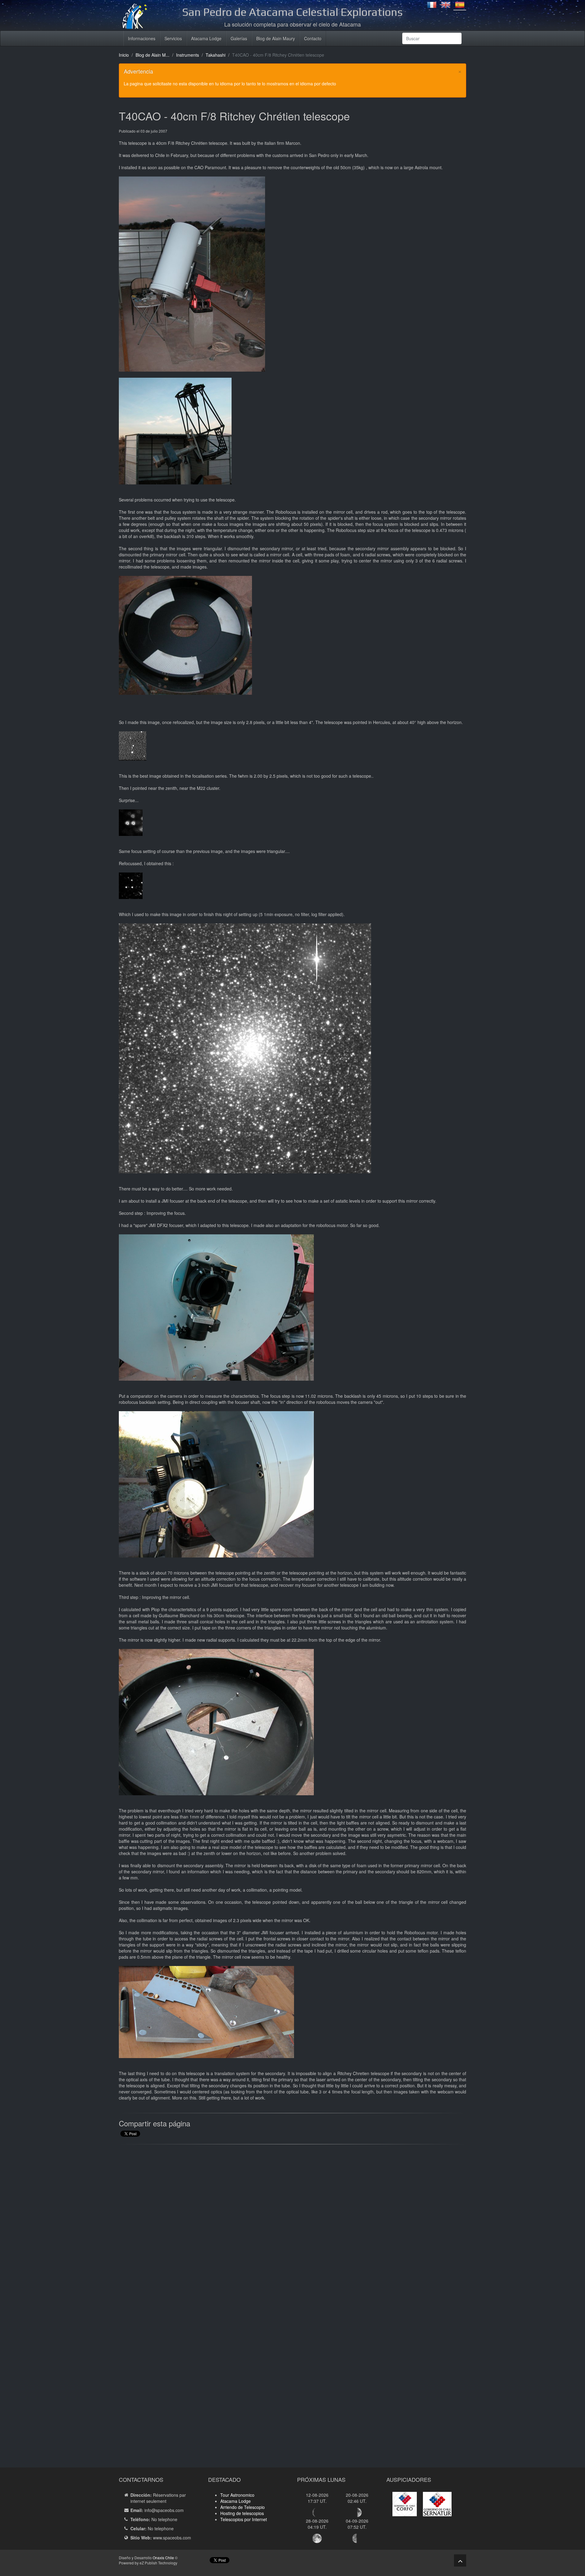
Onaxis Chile (163, 2558)
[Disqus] (292, 2227)
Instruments (188, 55)
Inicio (124, 55)
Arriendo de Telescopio (243, 2507)
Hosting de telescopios (242, 2513)
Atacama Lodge (206, 38)
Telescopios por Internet (244, 2519)
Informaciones (142, 38)
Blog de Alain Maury (276, 38)
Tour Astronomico (237, 2495)
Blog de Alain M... (152, 55)
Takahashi (216, 55)
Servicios (173, 38)
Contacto (313, 38)
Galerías (239, 38)
